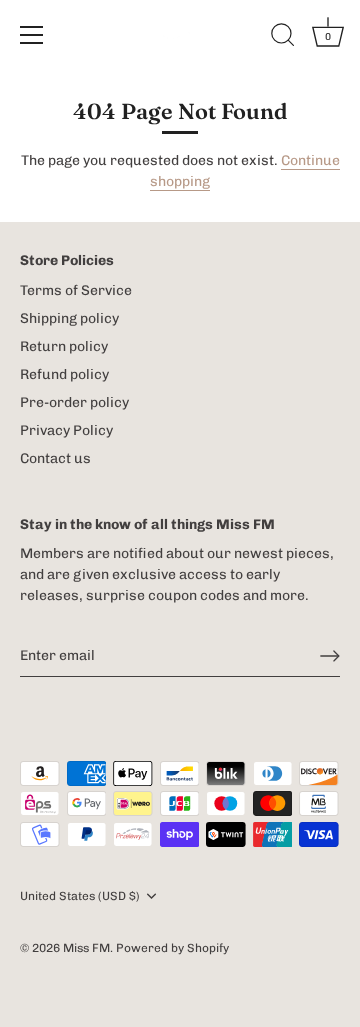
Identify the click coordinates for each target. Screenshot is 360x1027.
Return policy (64, 346)
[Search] (283, 38)
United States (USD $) (80, 896)
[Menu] (32, 35)
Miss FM (86, 948)
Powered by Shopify (172, 948)
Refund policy (64, 374)
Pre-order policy (74, 402)
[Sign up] (330, 656)
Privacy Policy (66, 430)
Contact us (55, 458)
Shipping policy (69, 318)
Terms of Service (76, 290)
